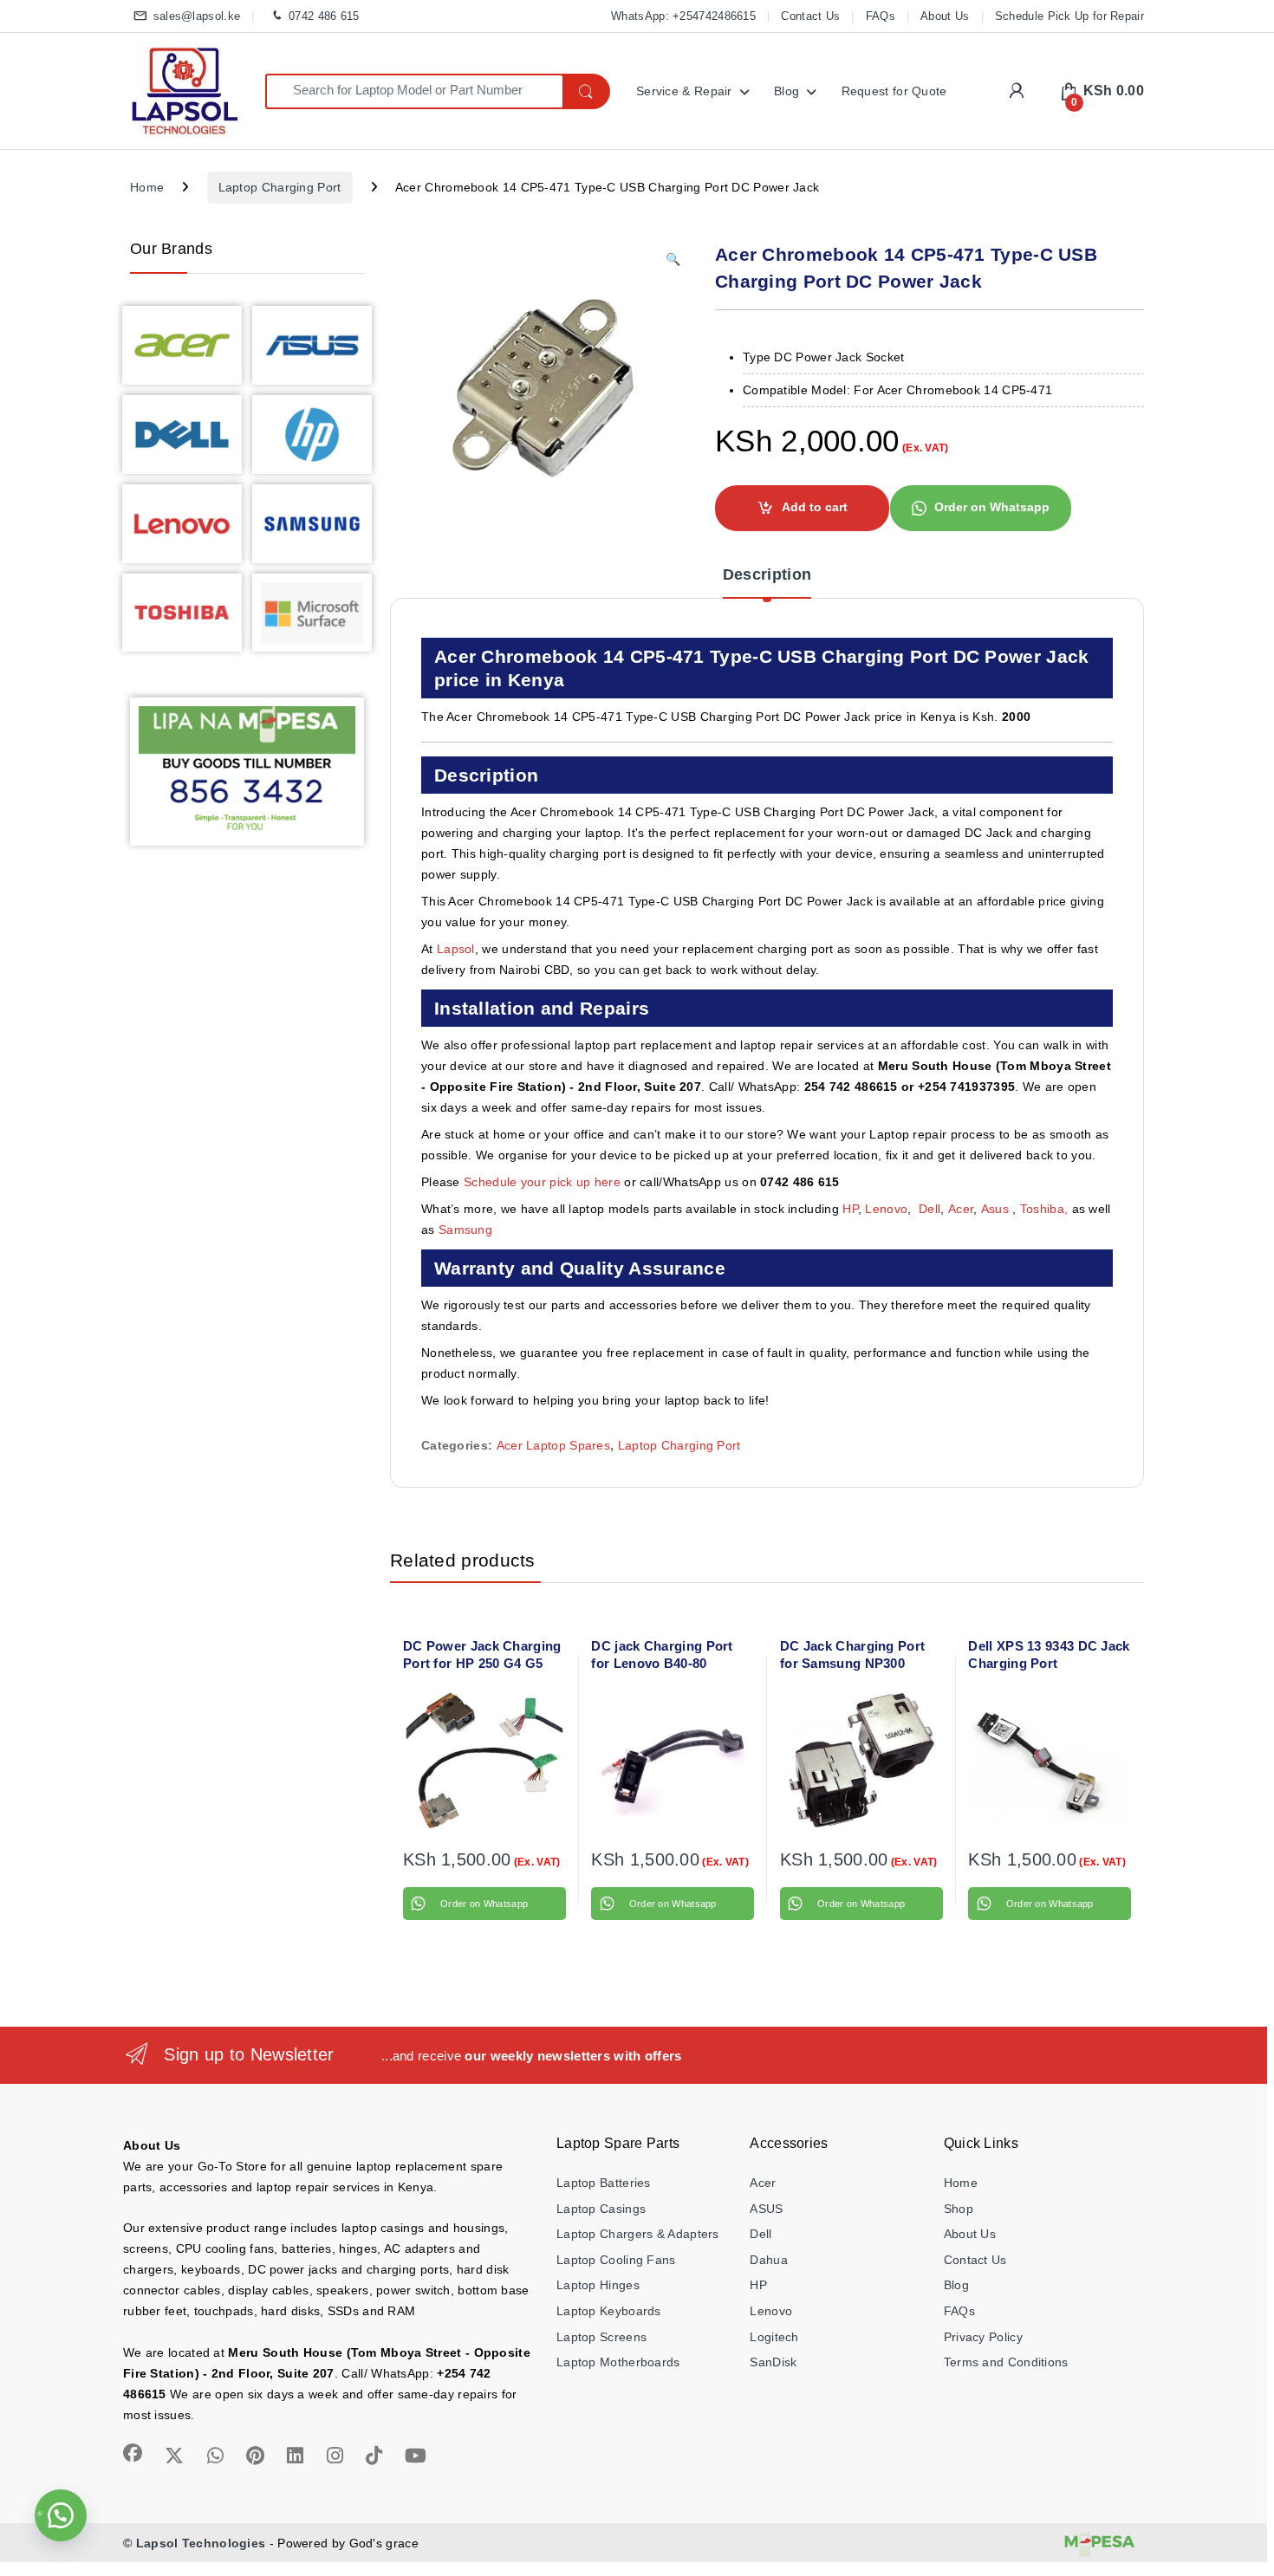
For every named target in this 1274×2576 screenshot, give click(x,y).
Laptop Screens (601, 2337)
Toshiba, (1044, 1209)
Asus (997, 1209)
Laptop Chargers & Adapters (638, 2234)
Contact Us (810, 16)
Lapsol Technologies (201, 2543)
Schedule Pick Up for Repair (1069, 16)
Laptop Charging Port (280, 187)
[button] (673, 260)
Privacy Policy (983, 2337)
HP (850, 1209)
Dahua (769, 2260)
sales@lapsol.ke (197, 16)
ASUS (766, 2209)
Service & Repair (684, 91)
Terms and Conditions (1006, 2362)
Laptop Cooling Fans (616, 2260)
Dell (929, 1209)
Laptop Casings (601, 2209)
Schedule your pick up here (542, 1182)
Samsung (467, 1230)
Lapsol (456, 949)
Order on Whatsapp (992, 507)
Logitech (774, 2337)
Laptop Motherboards (618, 2362)
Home (147, 187)
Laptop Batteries (604, 2183)
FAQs (881, 16)
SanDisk (773, 2362)
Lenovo (886, 1209)
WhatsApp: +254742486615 (683, 16)
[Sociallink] (133, 2453)
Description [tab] (767, 575)
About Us (945, 16)
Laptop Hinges (598, 2285)
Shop (959, 2209)
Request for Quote (894, 91)
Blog (786, 91)
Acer (961, 1209)
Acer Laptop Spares (553, 1445)
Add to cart (815, 507)
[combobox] (414, 91)
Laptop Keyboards (609, 2311)
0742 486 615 (324, 16)
